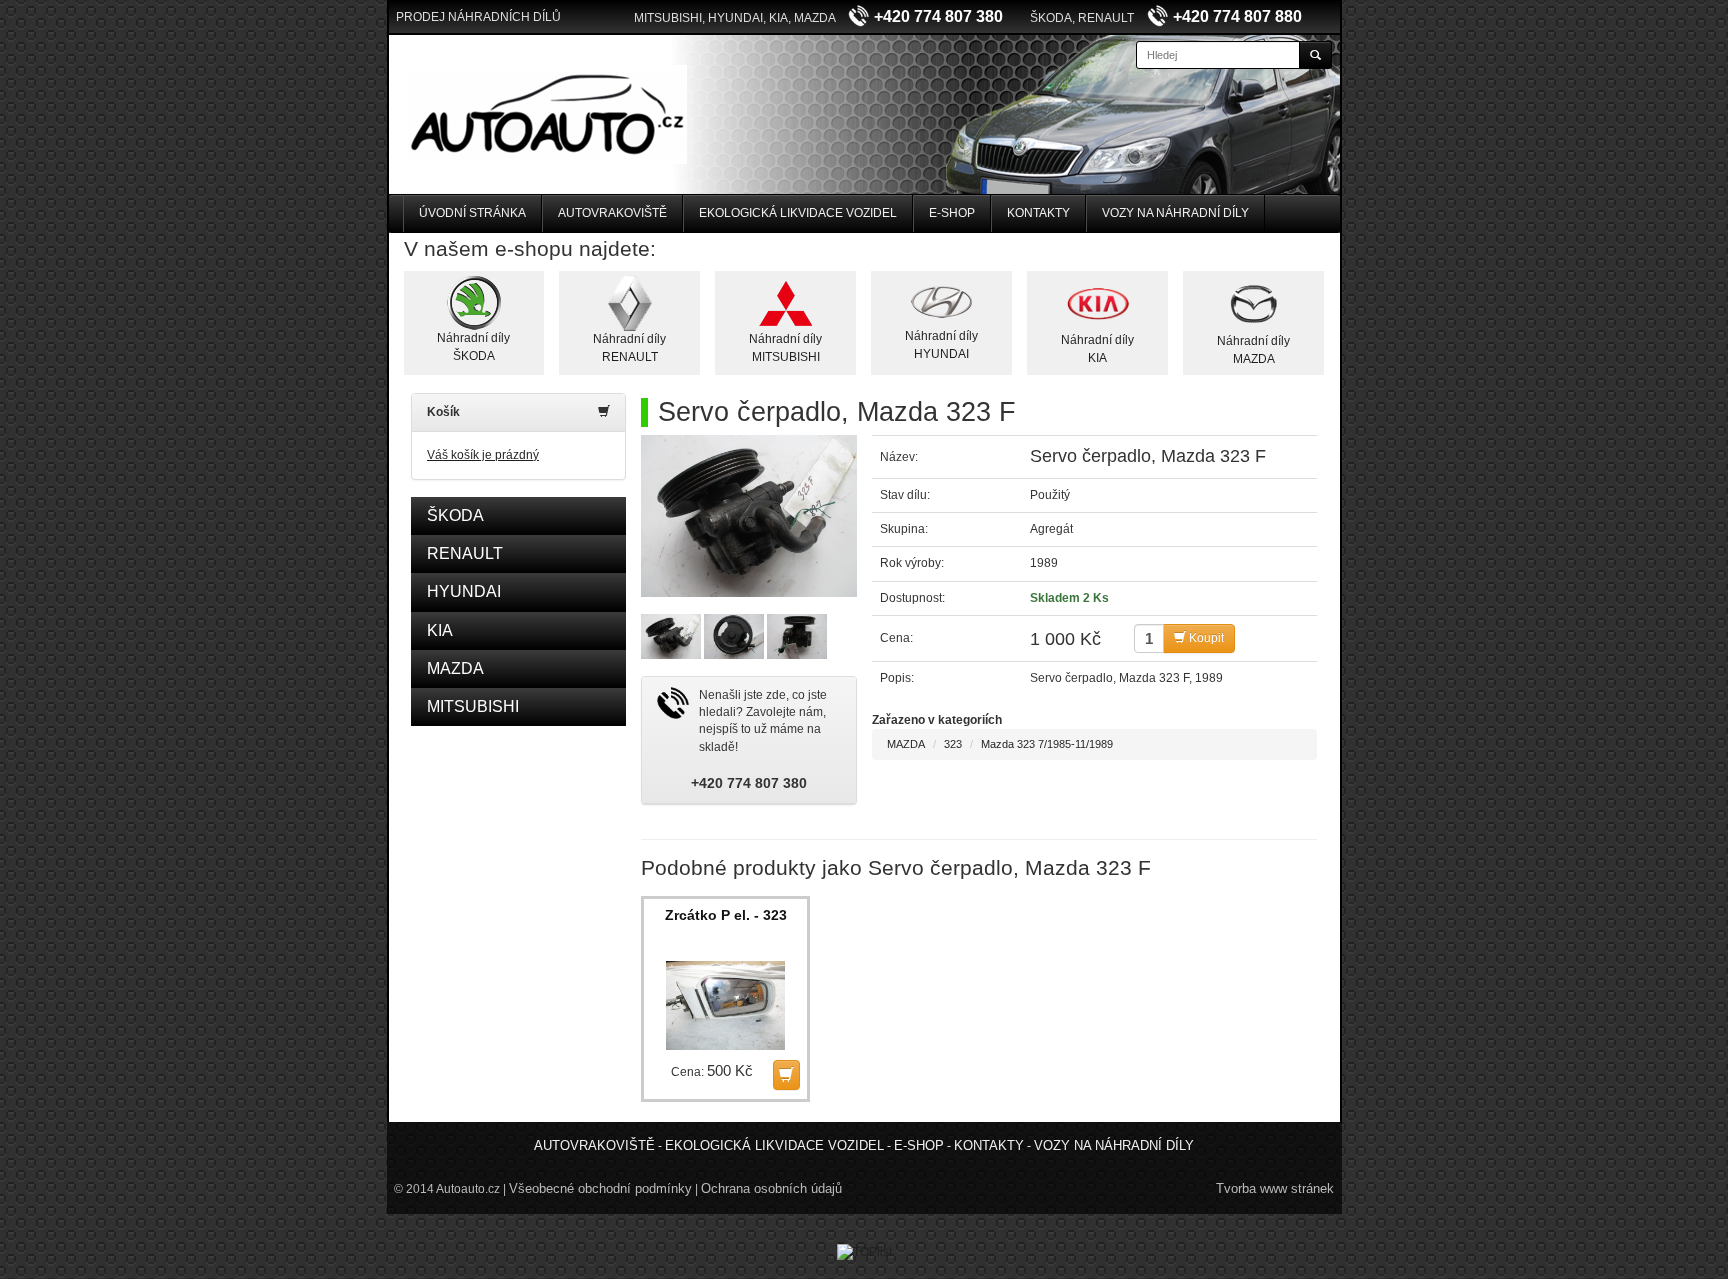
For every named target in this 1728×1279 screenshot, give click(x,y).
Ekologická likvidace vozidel (798, 213)
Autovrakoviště (612, 213)
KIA (440, 630)
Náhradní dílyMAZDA (1253, 349)
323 (953, 744)
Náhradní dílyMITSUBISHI (785, 347)
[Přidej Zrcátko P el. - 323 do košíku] (786, 1074)
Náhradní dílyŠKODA (473, 346)
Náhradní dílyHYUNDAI (941, 344)
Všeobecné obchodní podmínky (600, 1188)
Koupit (1205, 638)
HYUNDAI (464, 591)
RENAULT (465, 553)
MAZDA (455, 668)
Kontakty (1038, 213)
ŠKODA (455, 515)
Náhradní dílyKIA (1097, 348)
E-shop (952, 213)
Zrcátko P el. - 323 (726, 915)
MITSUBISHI (473, 706)
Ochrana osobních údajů (771, 1188)
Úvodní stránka (472, 213)
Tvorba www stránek (1275, 1188)
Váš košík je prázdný (483, 455)
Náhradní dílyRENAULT (629, 347)
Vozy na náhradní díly (1175, 213)
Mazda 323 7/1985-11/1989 (1047, 744)
